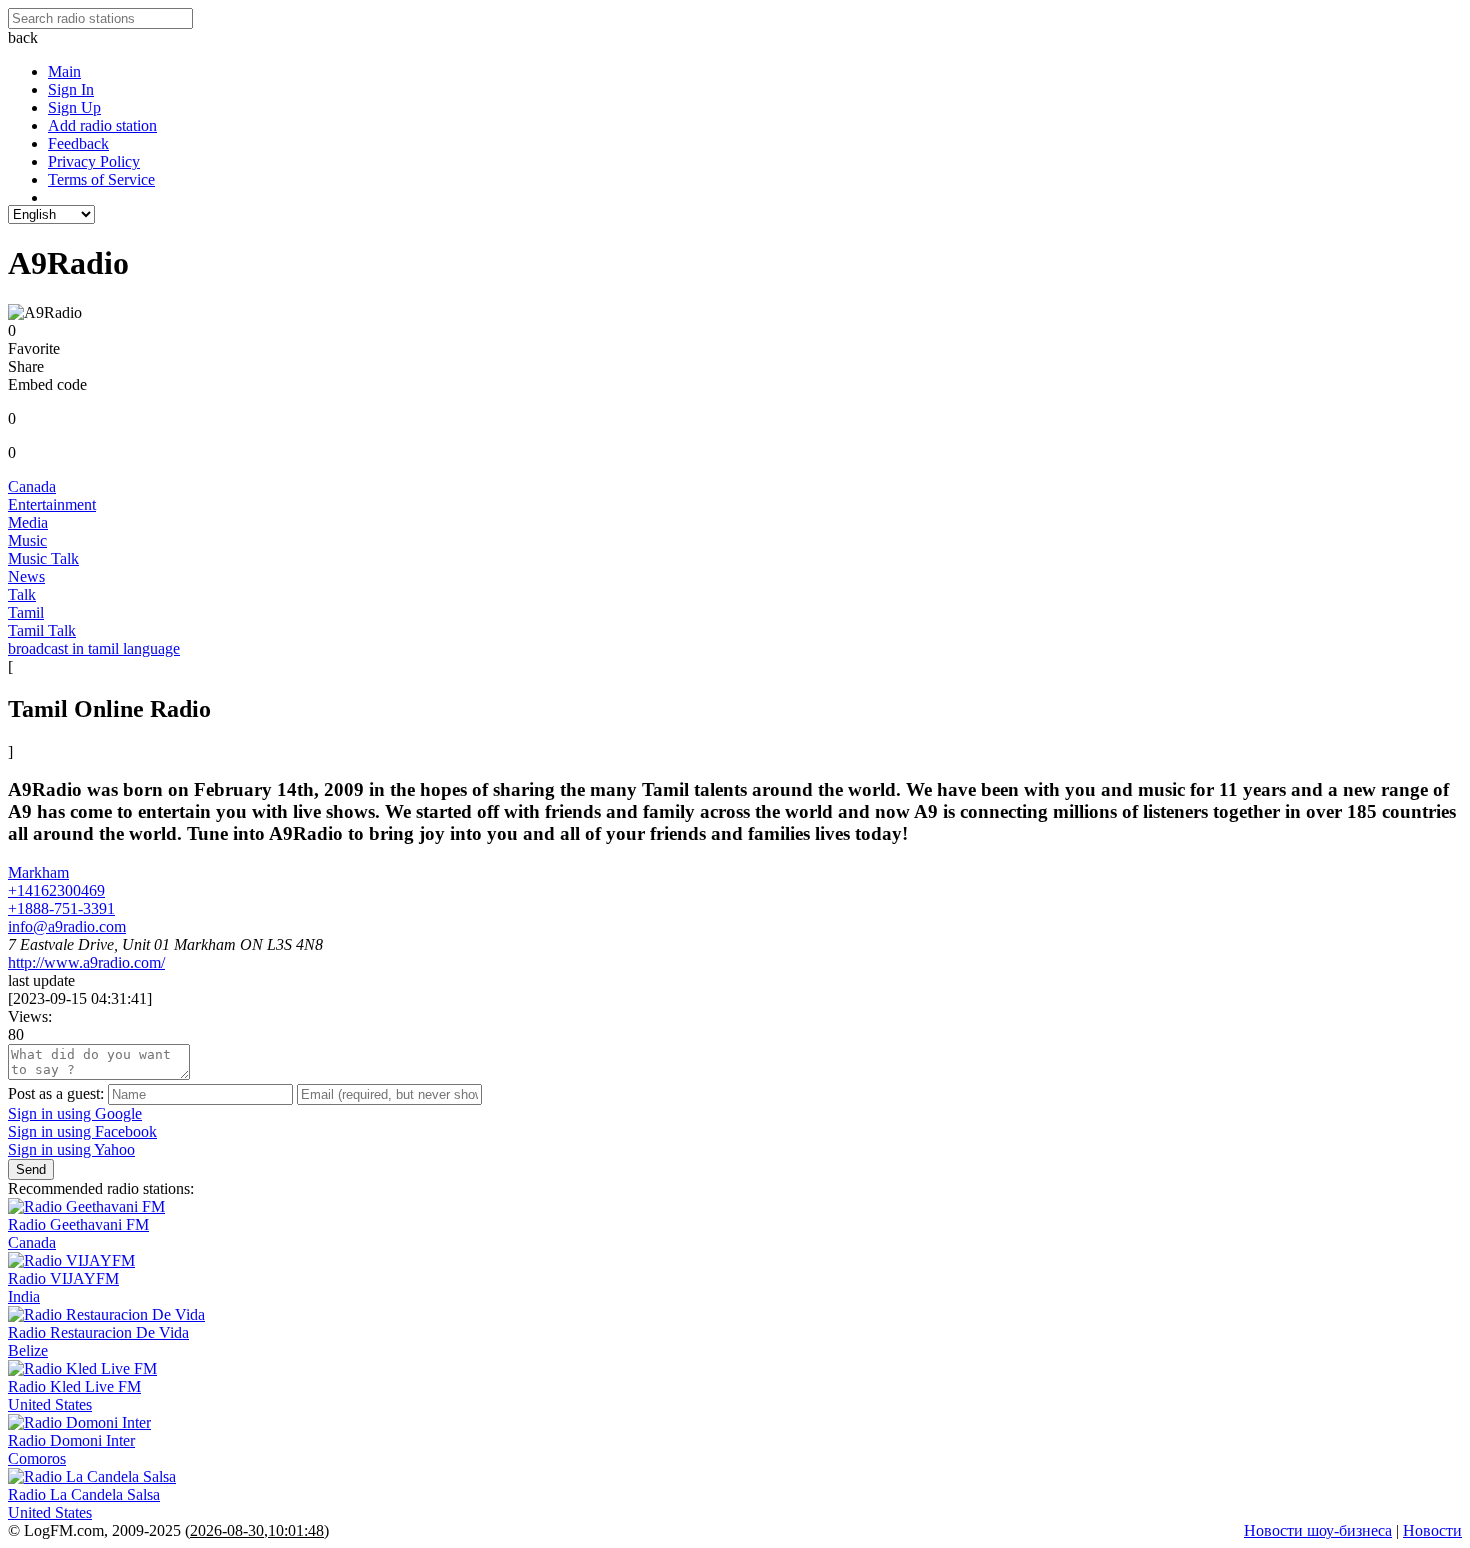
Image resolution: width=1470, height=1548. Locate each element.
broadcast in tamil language (94, 648)
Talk (22, 594)
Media (28, 522)
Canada (32, 486)
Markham (38, 872)
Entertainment (52, 504)
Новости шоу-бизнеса (1318, 1530)
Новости (1432, 1530)
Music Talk (43, 558)
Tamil (26, 612)
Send (31, 1169)
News (26, 576)
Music (27, 540)
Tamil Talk (42, 630)
